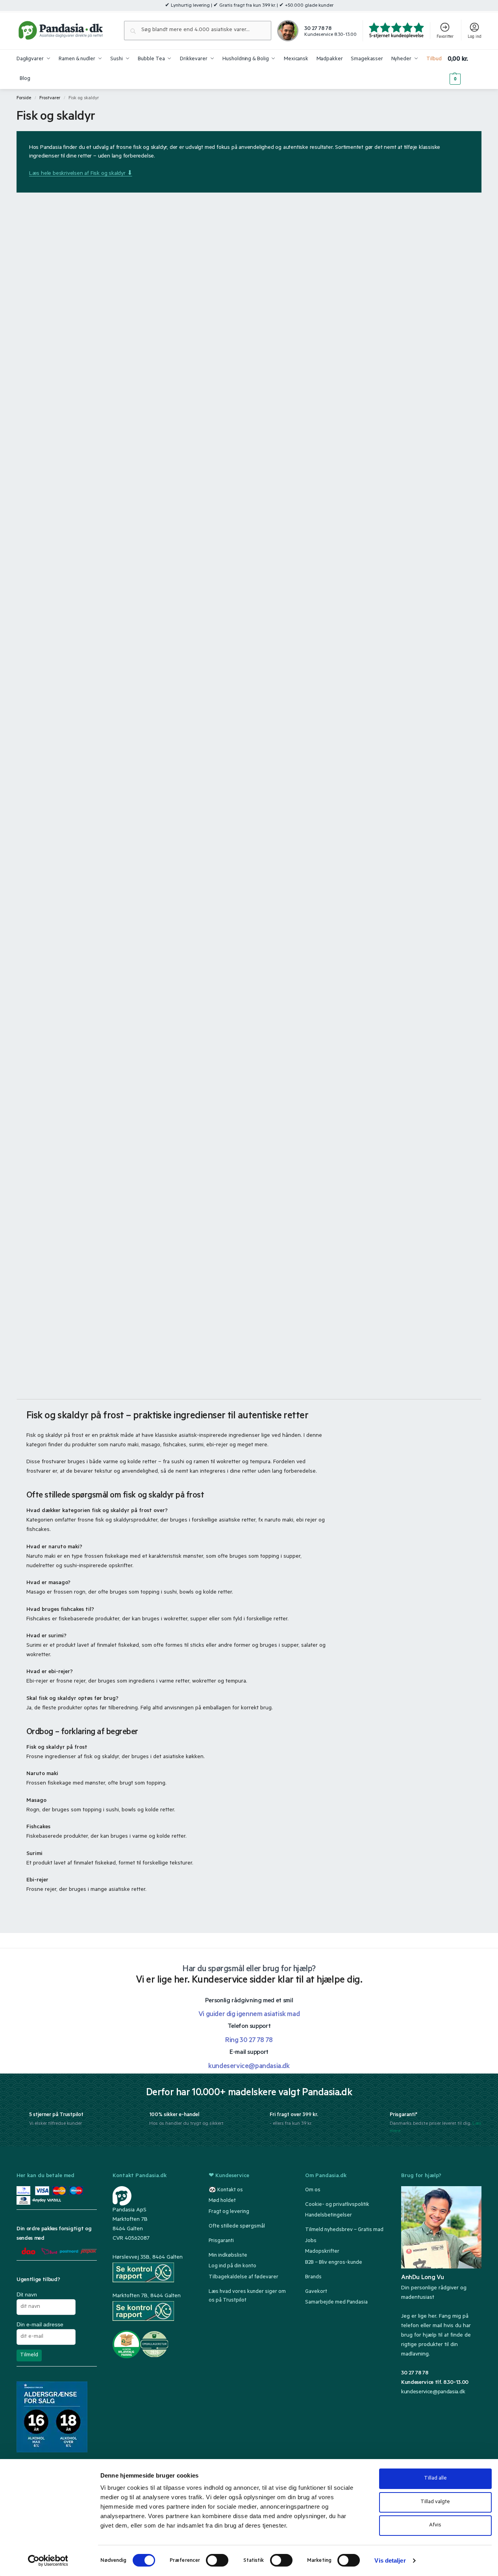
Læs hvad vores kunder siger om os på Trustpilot (247, 2296)
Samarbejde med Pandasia (336, 2303)
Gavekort (316, 2292)
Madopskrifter (322, 2252)
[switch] (217, 2560)
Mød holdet (222, 2201)
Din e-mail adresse (40, 2324)
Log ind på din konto (232, 2266)
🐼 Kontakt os (226, 2190)
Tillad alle (435, 2479)
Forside (24, 98)
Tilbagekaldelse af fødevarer (243, 2277)
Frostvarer (50, 98)
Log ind (475, 37)
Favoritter (445, 37)
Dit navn (27, 2294)
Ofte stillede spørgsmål (237, 2227)
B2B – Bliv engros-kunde (334, 2263)
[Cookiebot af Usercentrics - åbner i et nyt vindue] (48, 2561)
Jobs (311, 2241)
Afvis (435, 2525)
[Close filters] (77, 1910)
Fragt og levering (229, 2212)
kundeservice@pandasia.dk (433, 2393)
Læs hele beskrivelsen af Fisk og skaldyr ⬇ (81, 174)
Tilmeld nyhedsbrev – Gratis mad (344, 2230)
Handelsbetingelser (329, 2216)
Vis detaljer (390, 2560)
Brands (313, 2277)
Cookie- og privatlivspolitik (337, 2205)
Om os (313, 2190)
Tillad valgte (435, 2502)
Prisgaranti (221, 2241)
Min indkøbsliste (228, 2256)
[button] (465, 69)
